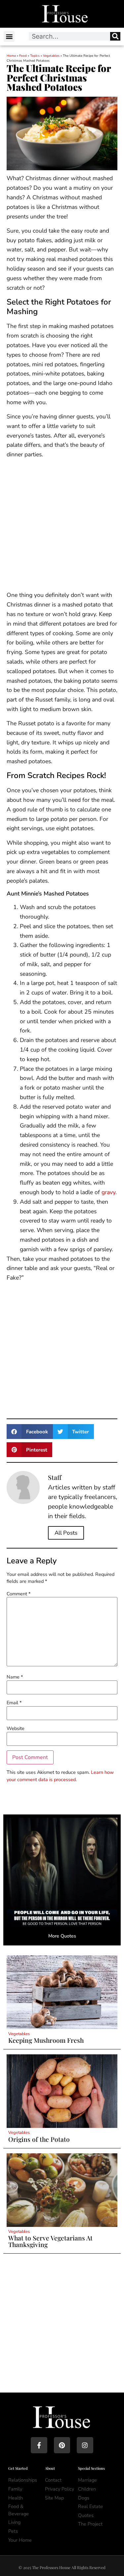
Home (11, 56)
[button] (9, 36)
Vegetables (51, 56)
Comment (19, 1594)
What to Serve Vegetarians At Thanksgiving (50, 2241)
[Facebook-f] (39, 2445)
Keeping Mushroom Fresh (46, 2040)
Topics (35, 56)
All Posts (66, 1533)
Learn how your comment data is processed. (60, 1776)
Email (14, 1703)
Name (15, 1677)
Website (16, 1728)
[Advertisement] (62, 526)
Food (23, 56)
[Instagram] (85, 2445)
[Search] (115, 36)
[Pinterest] (62, 2445)
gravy (108, 1192)
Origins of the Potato (39, 2139)
